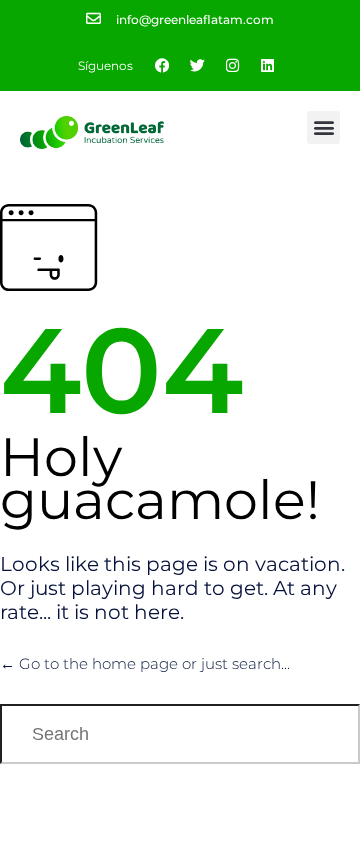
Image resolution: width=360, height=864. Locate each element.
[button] (323, 127)
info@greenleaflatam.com (195, 19)
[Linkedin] (268, 66)
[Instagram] (233, 66)
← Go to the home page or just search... (145, 663)
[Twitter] (198, 66)
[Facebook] (163, 66)
